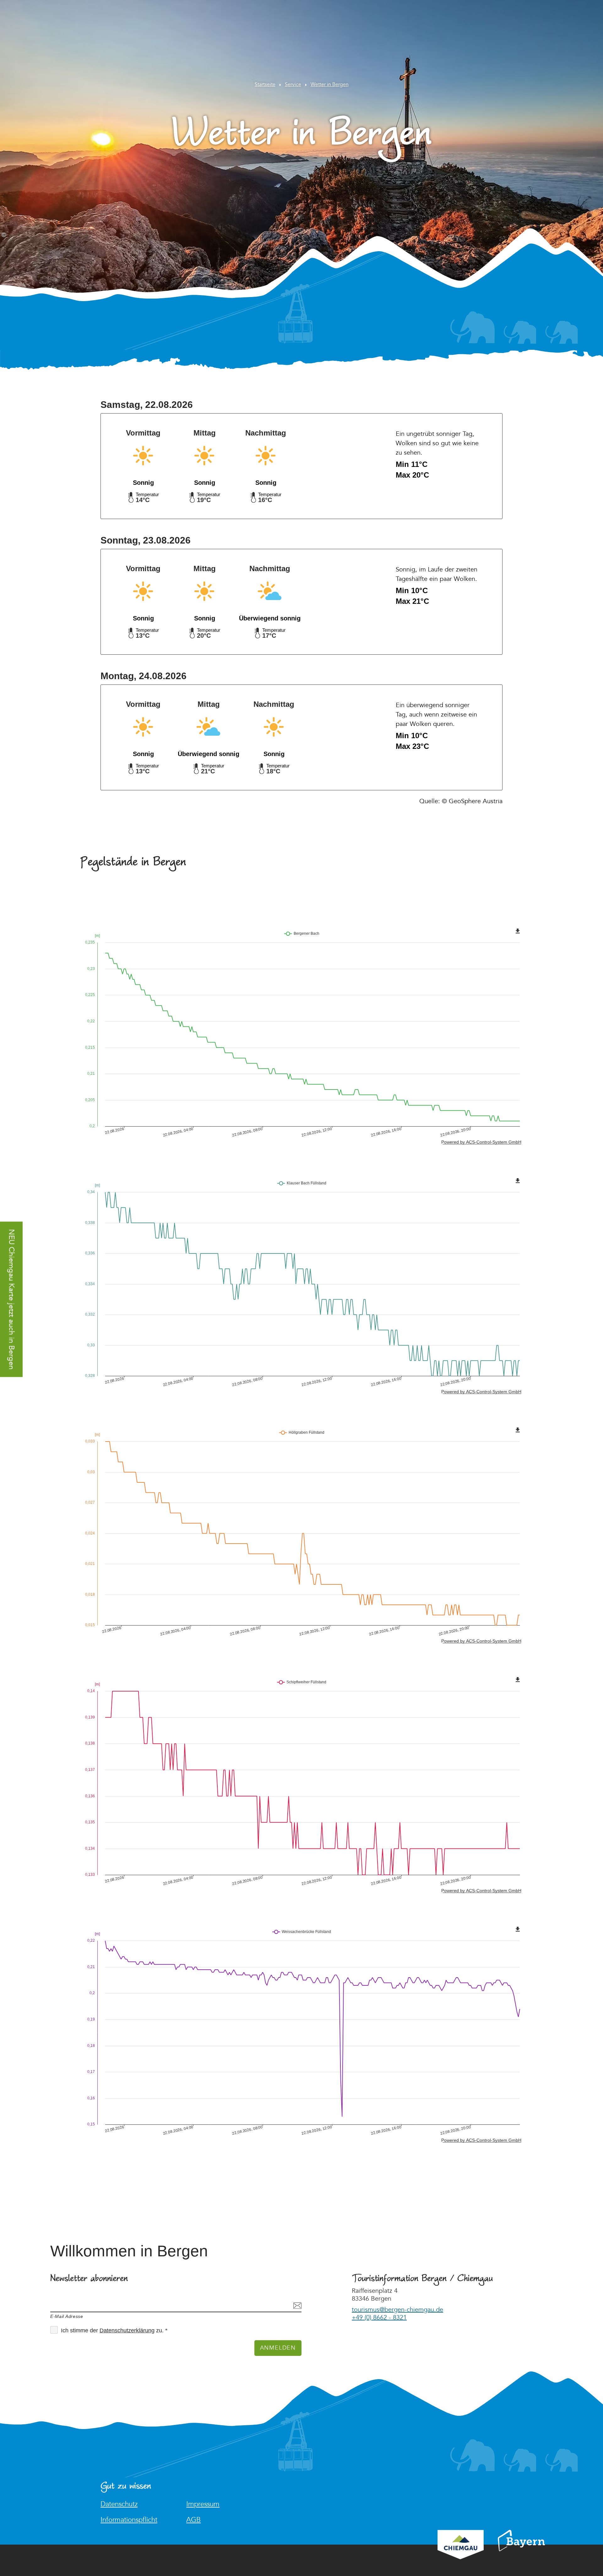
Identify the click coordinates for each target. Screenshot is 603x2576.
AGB (193, 2520)
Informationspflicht (129, 2520)
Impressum (203, 2504)
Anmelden (278, 2348)
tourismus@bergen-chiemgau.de (397, 2310)
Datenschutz (119, 2504)
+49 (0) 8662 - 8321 (379, 2318)
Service (293, 85)
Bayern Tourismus (521, 2549)
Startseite (265, 85)
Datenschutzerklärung (127, 2330)
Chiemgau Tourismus (461, 2553)
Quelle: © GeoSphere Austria (461, 801)
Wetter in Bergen (330, 85)
